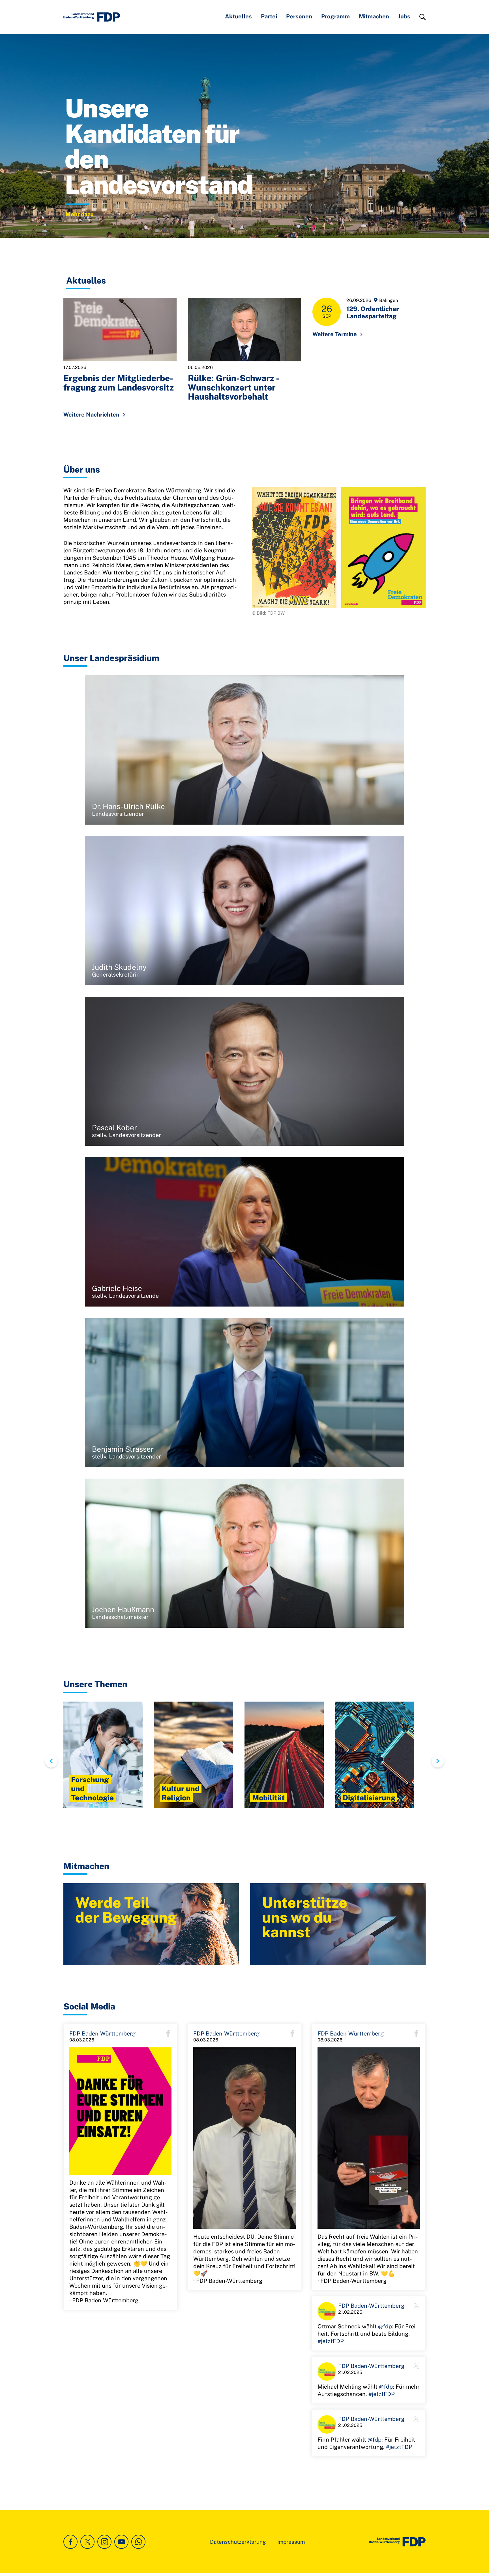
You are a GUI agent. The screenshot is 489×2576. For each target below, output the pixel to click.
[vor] (438, 1761)
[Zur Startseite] (397, 2542)
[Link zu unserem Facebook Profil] (70, 2542)
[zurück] (51, 1761)
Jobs (404, 16)
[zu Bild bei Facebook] (120, 2111)
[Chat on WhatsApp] (138, 2542)
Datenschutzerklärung (238, 2542)
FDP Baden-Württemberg (102, 2034)
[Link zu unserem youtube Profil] (121, 2542)
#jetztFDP (331, 2341)
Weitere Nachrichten (91, 415)
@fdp (385, 2326)
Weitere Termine (335, 334)
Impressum (291, 2542)
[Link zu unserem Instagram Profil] (104, 2542)
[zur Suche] (422, 17)
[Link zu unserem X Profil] (87, 2542)
